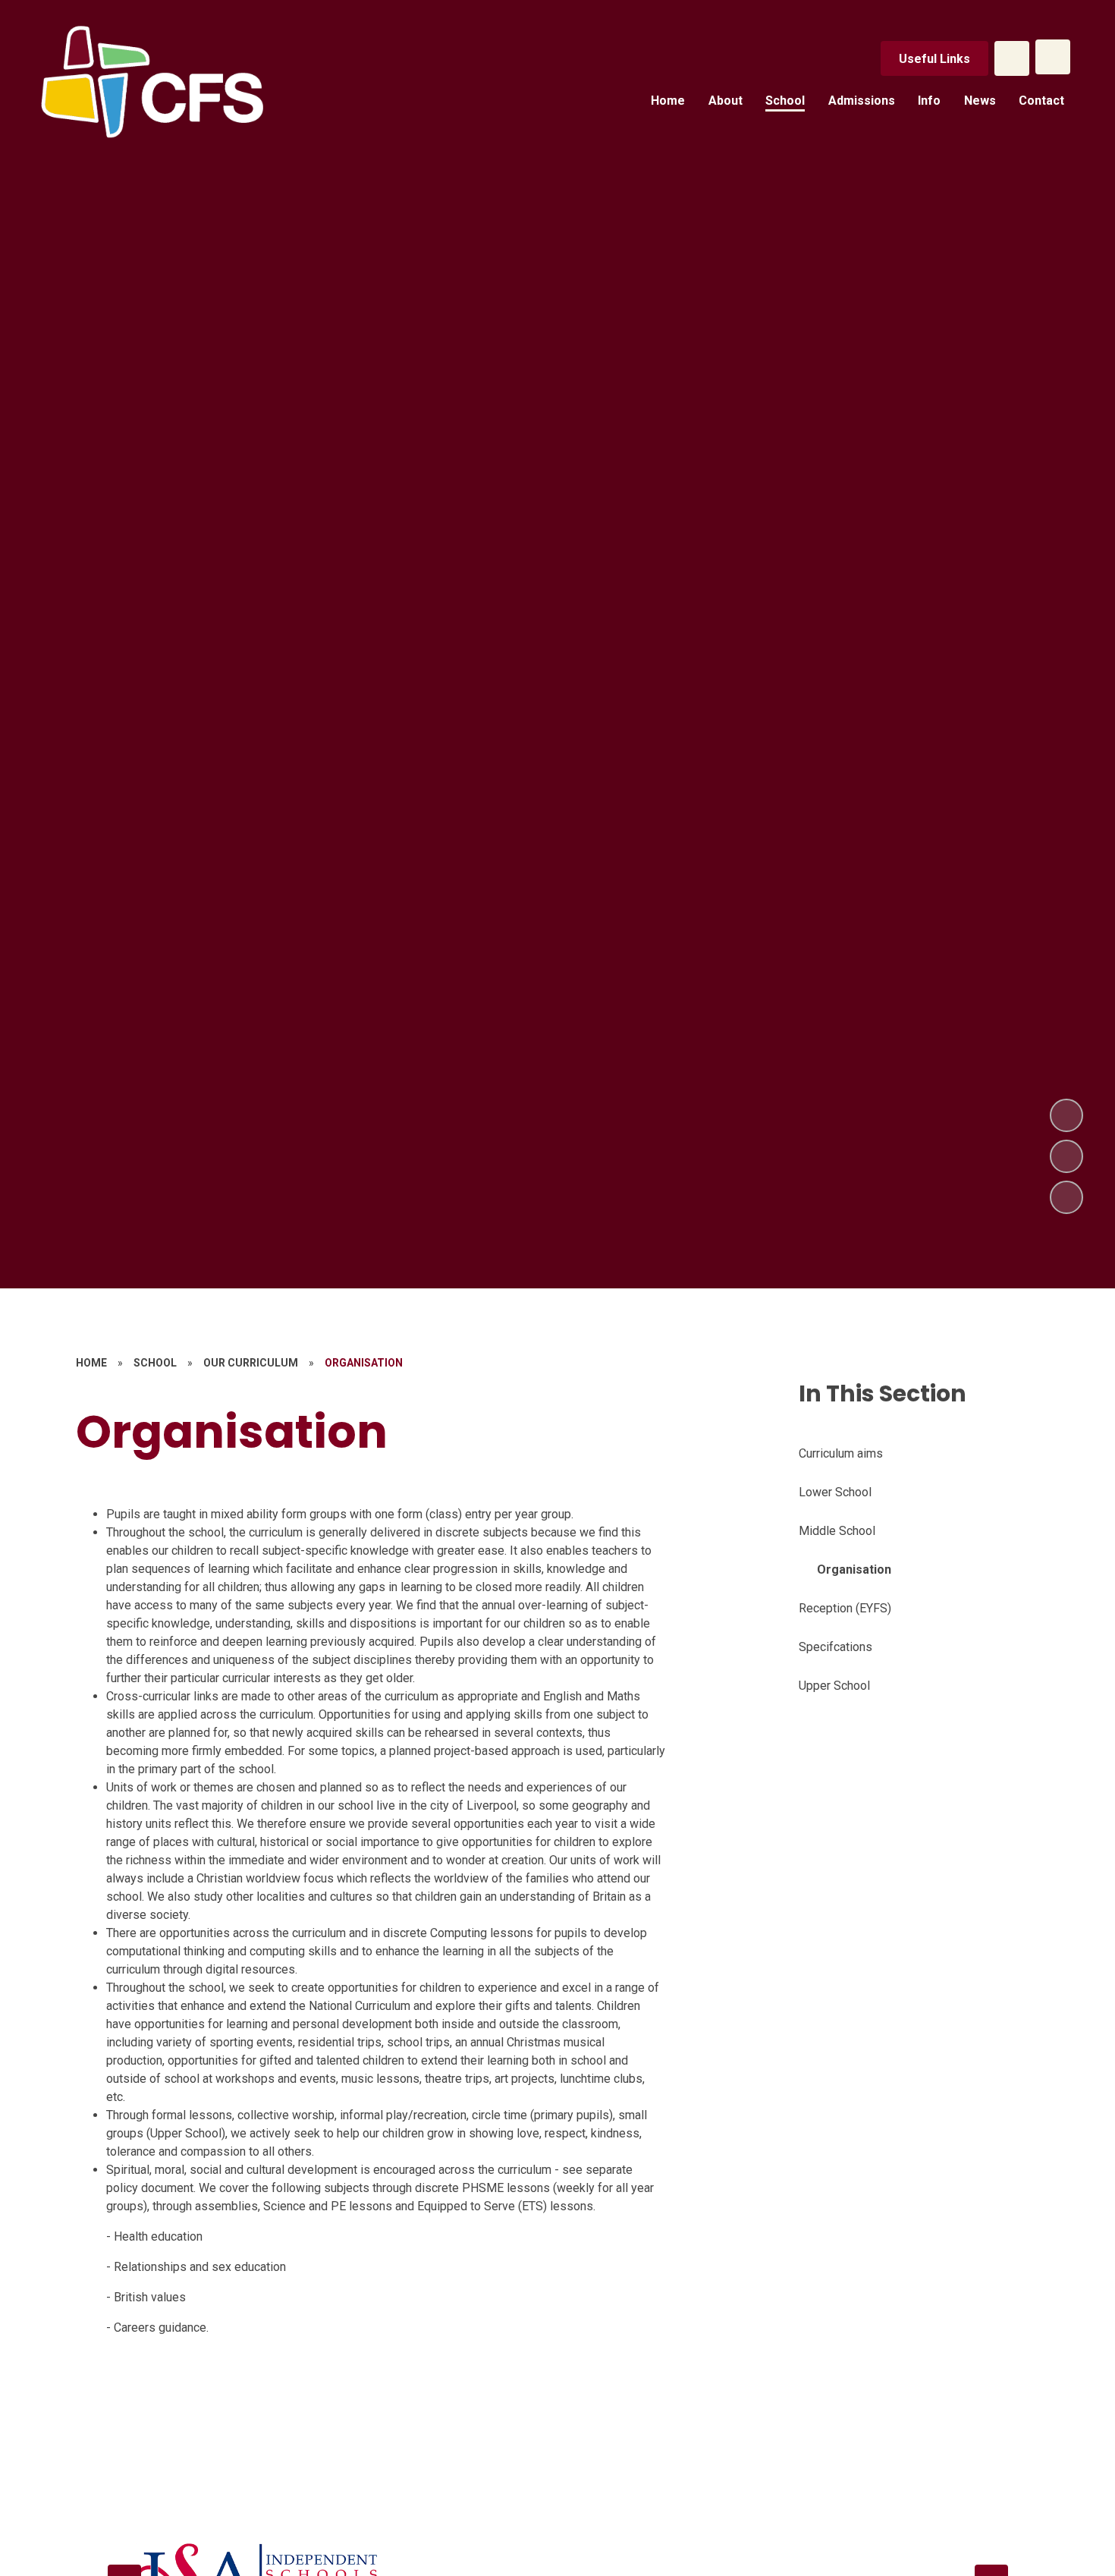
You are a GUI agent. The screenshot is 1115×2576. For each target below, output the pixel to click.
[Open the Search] (1012, 58)
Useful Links (934, 59)
